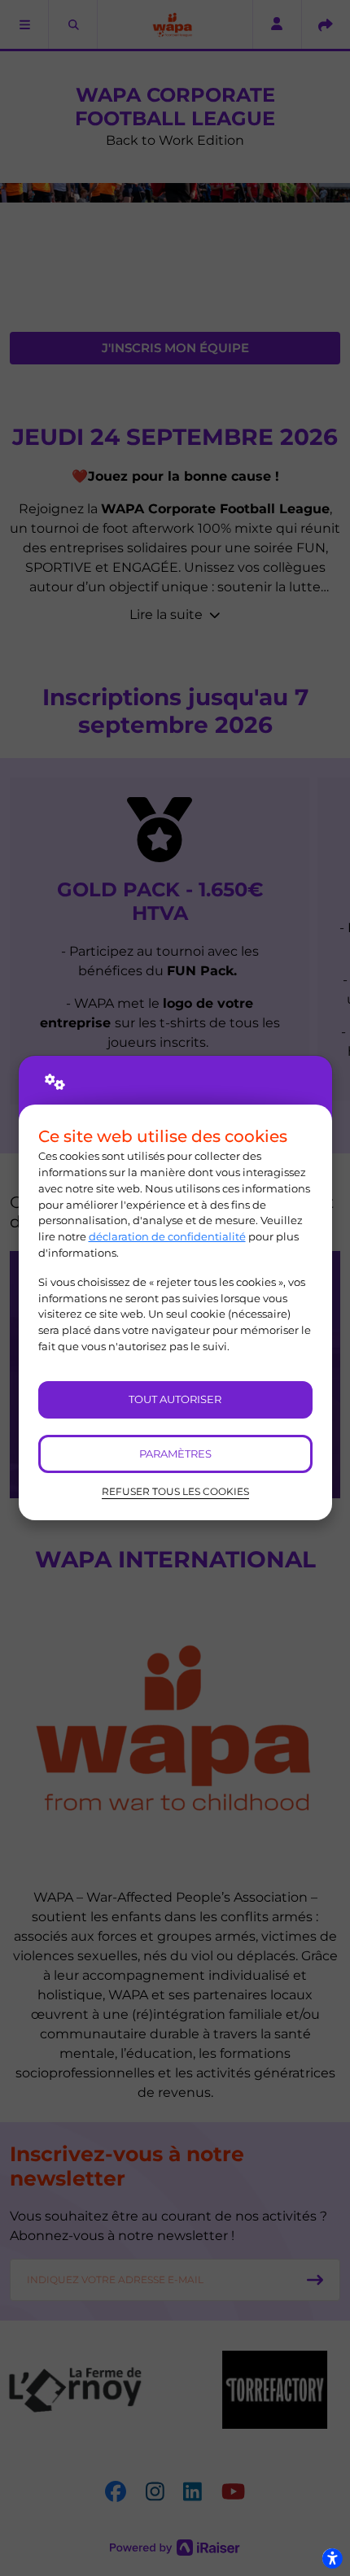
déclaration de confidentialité (167, 1236)
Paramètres (175, 1454)
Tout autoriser (175, 1399)
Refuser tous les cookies (175, 1492)
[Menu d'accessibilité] (332, 2558)
